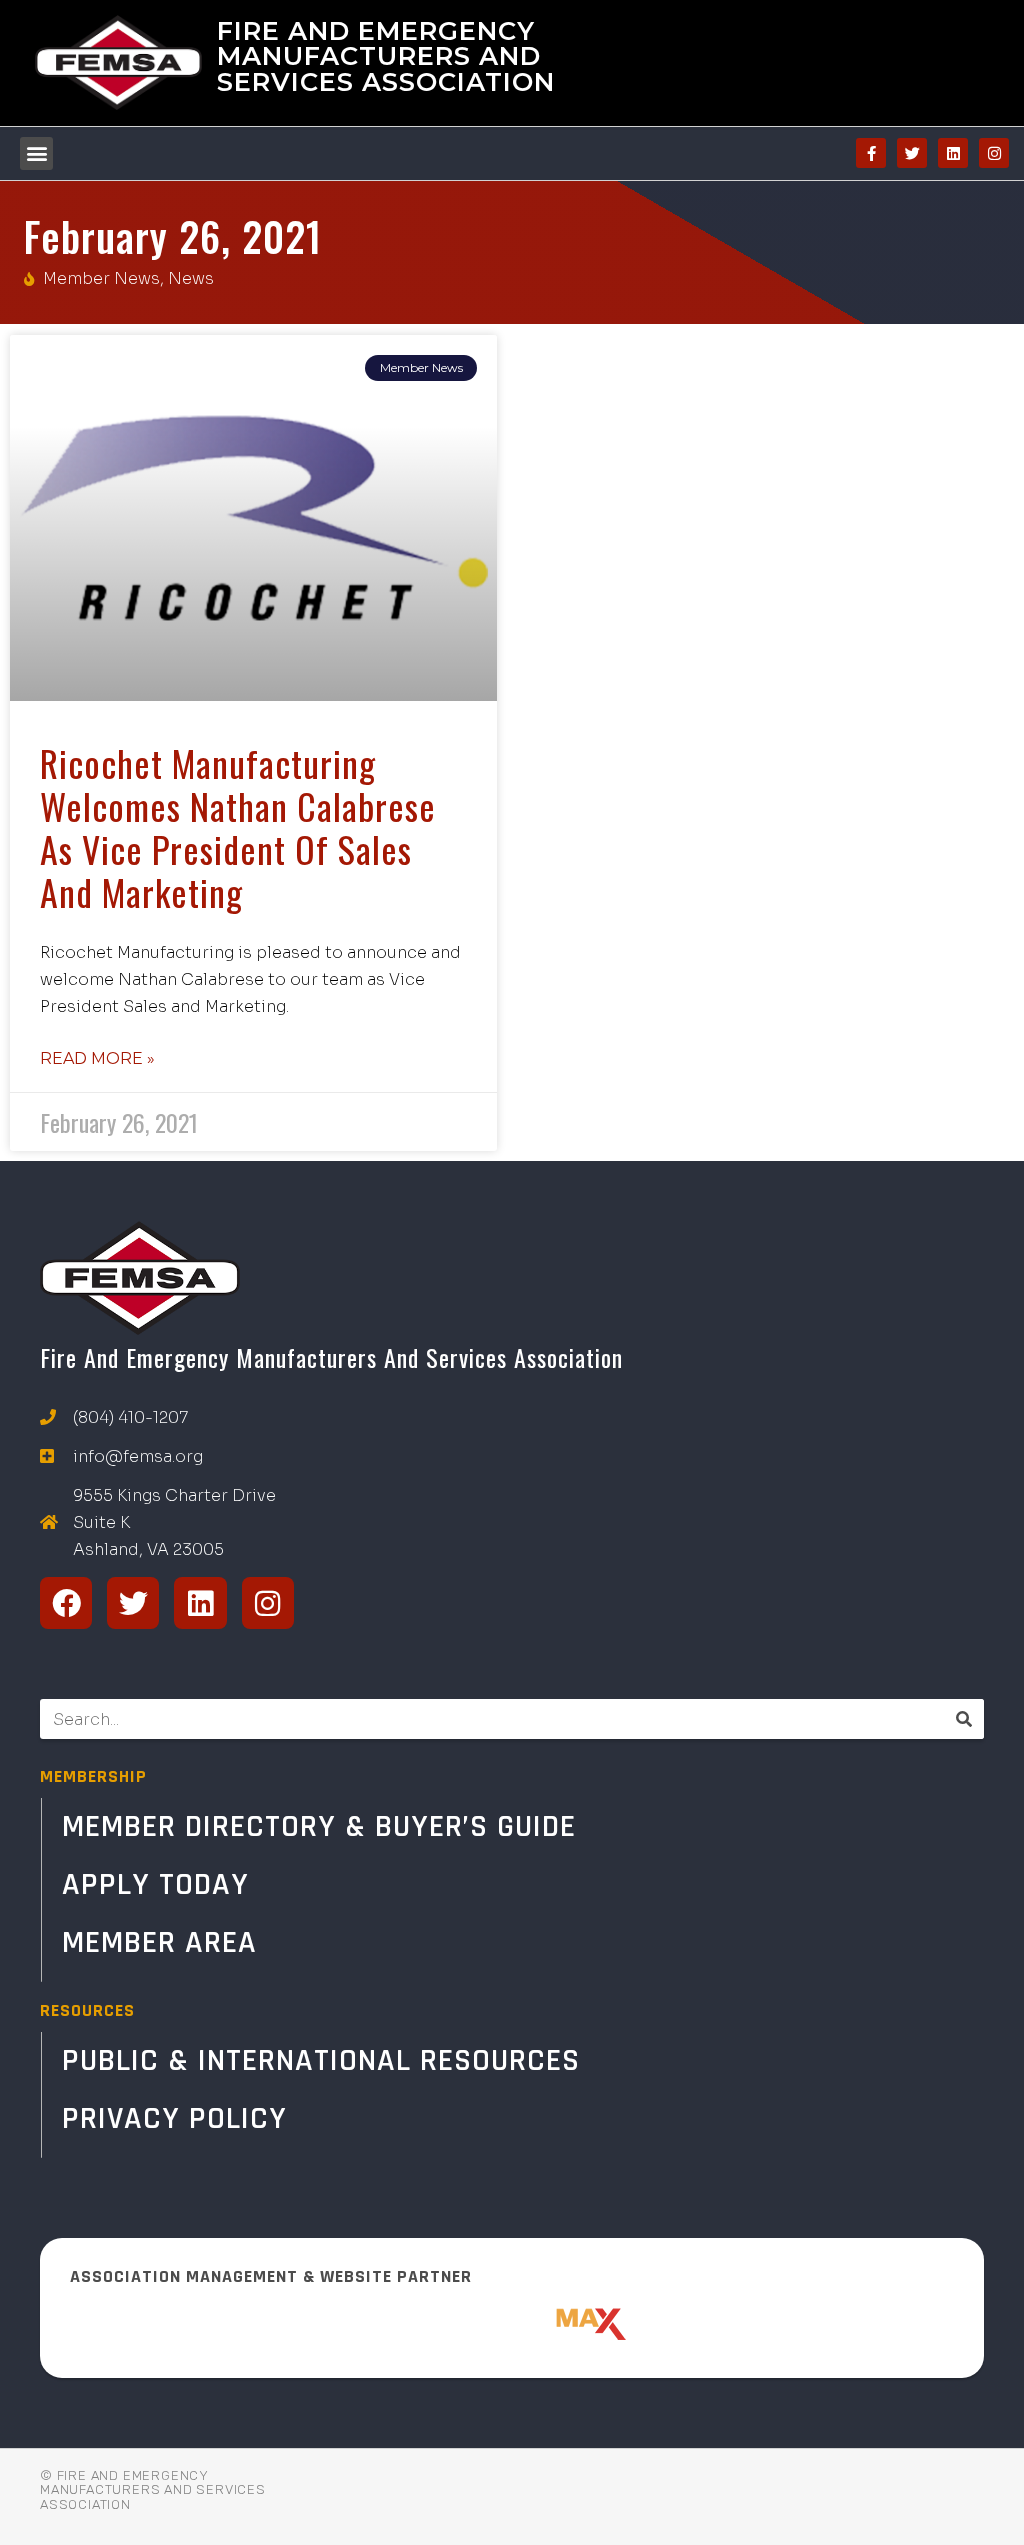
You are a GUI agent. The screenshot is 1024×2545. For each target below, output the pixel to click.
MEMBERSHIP (93, 1776)
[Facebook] (66, 1603)
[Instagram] (994, 153)
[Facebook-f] (871, 153)
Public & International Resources (321, 2060)
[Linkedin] (953, 153)
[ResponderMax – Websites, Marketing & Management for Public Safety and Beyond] (512, 2324)
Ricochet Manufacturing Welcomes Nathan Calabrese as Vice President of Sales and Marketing (238, 827)
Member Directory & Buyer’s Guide (319, 1826)
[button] (36, 153)
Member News (101, 278)
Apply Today (155, 1884)
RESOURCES (87, 2010)
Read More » (97, 1058)
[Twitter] (912, 153)
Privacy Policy (174, 2118)
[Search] (964, 1719)
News (191, 278)
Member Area (159, 1942)
